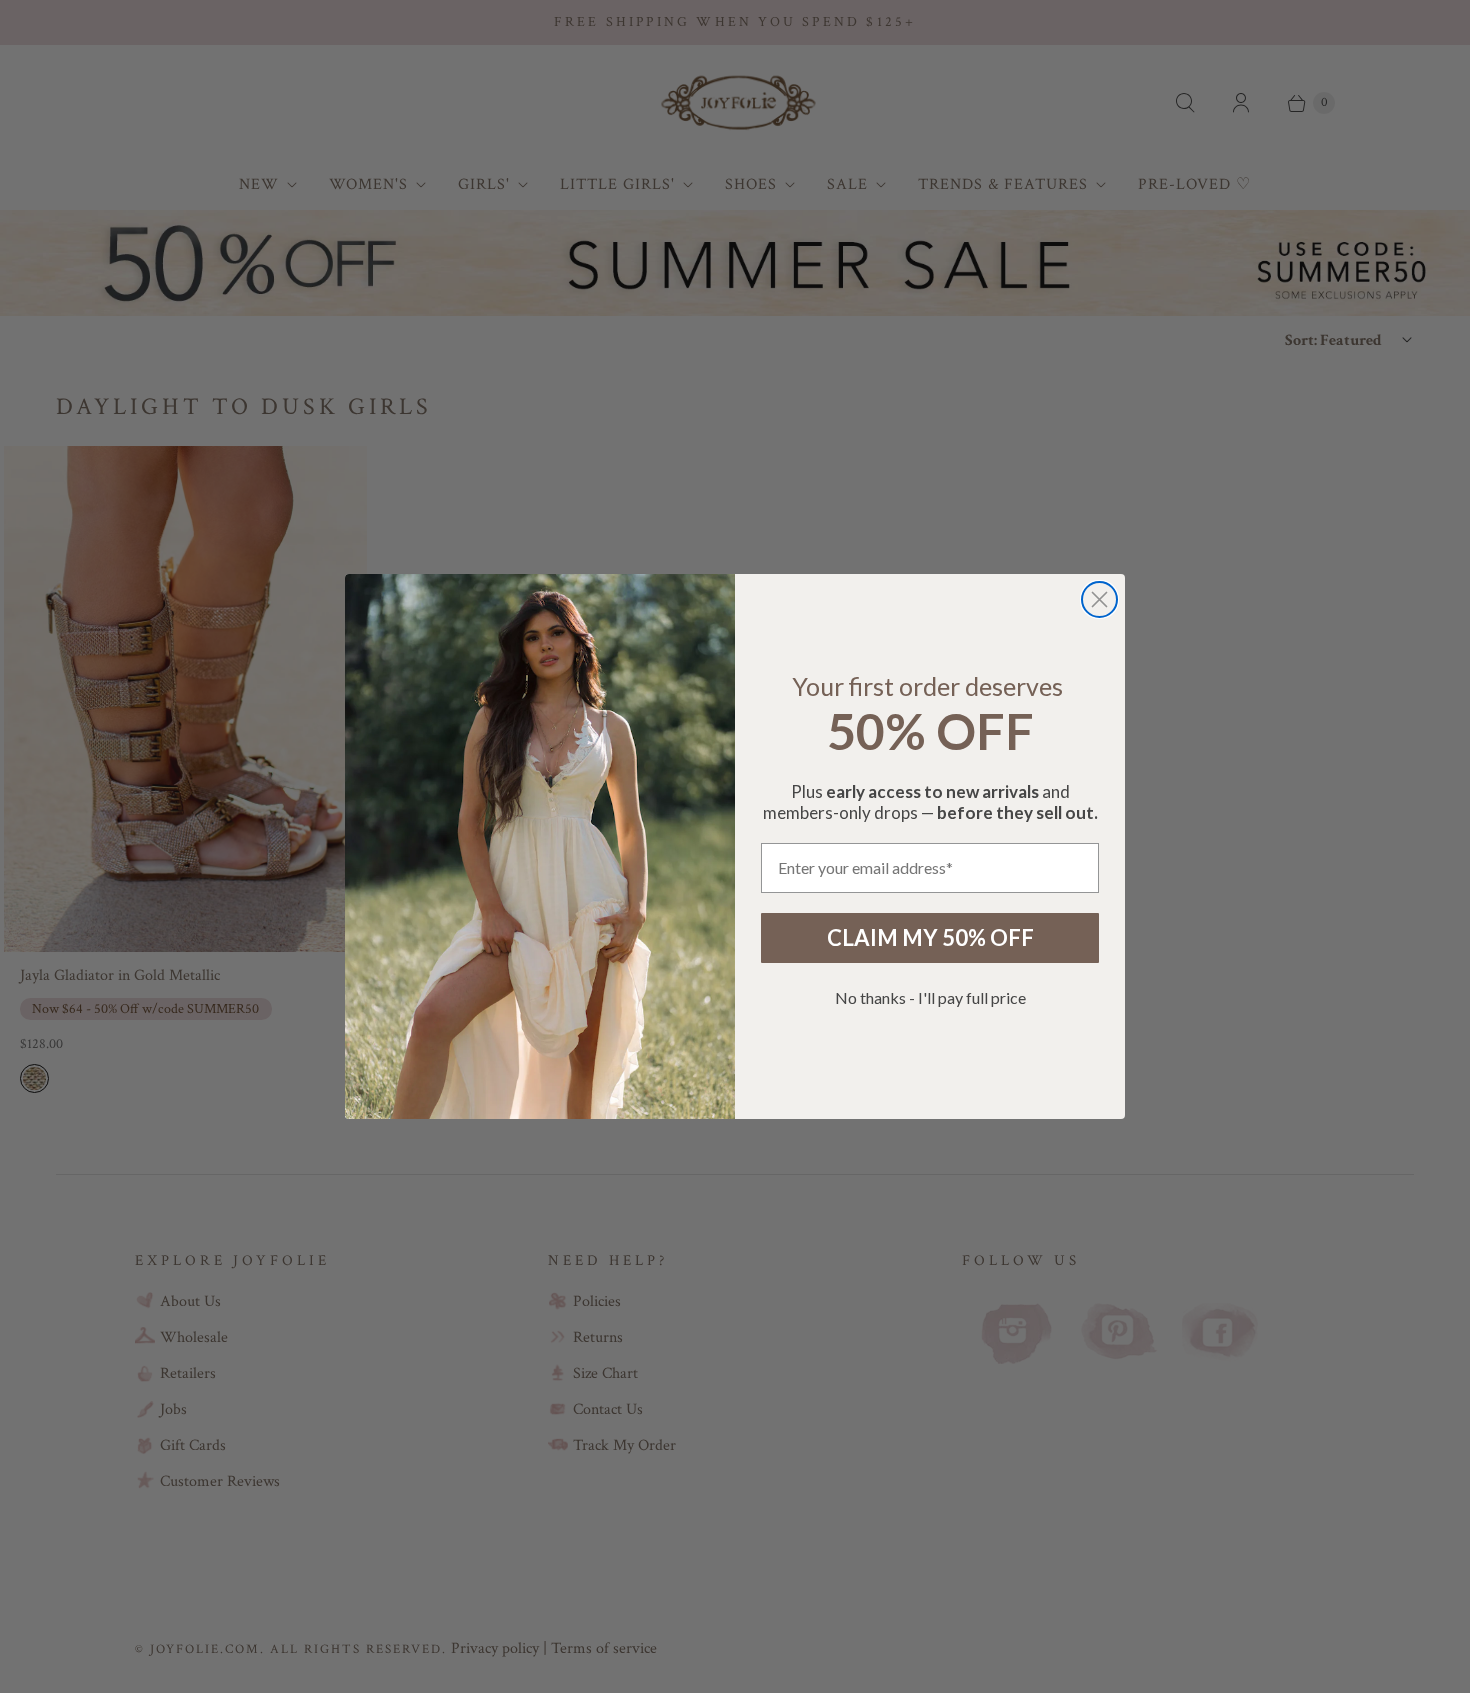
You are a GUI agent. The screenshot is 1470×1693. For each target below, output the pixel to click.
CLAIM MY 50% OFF (930, 937)
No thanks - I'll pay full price (930, 997)
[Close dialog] (1099, 599)
